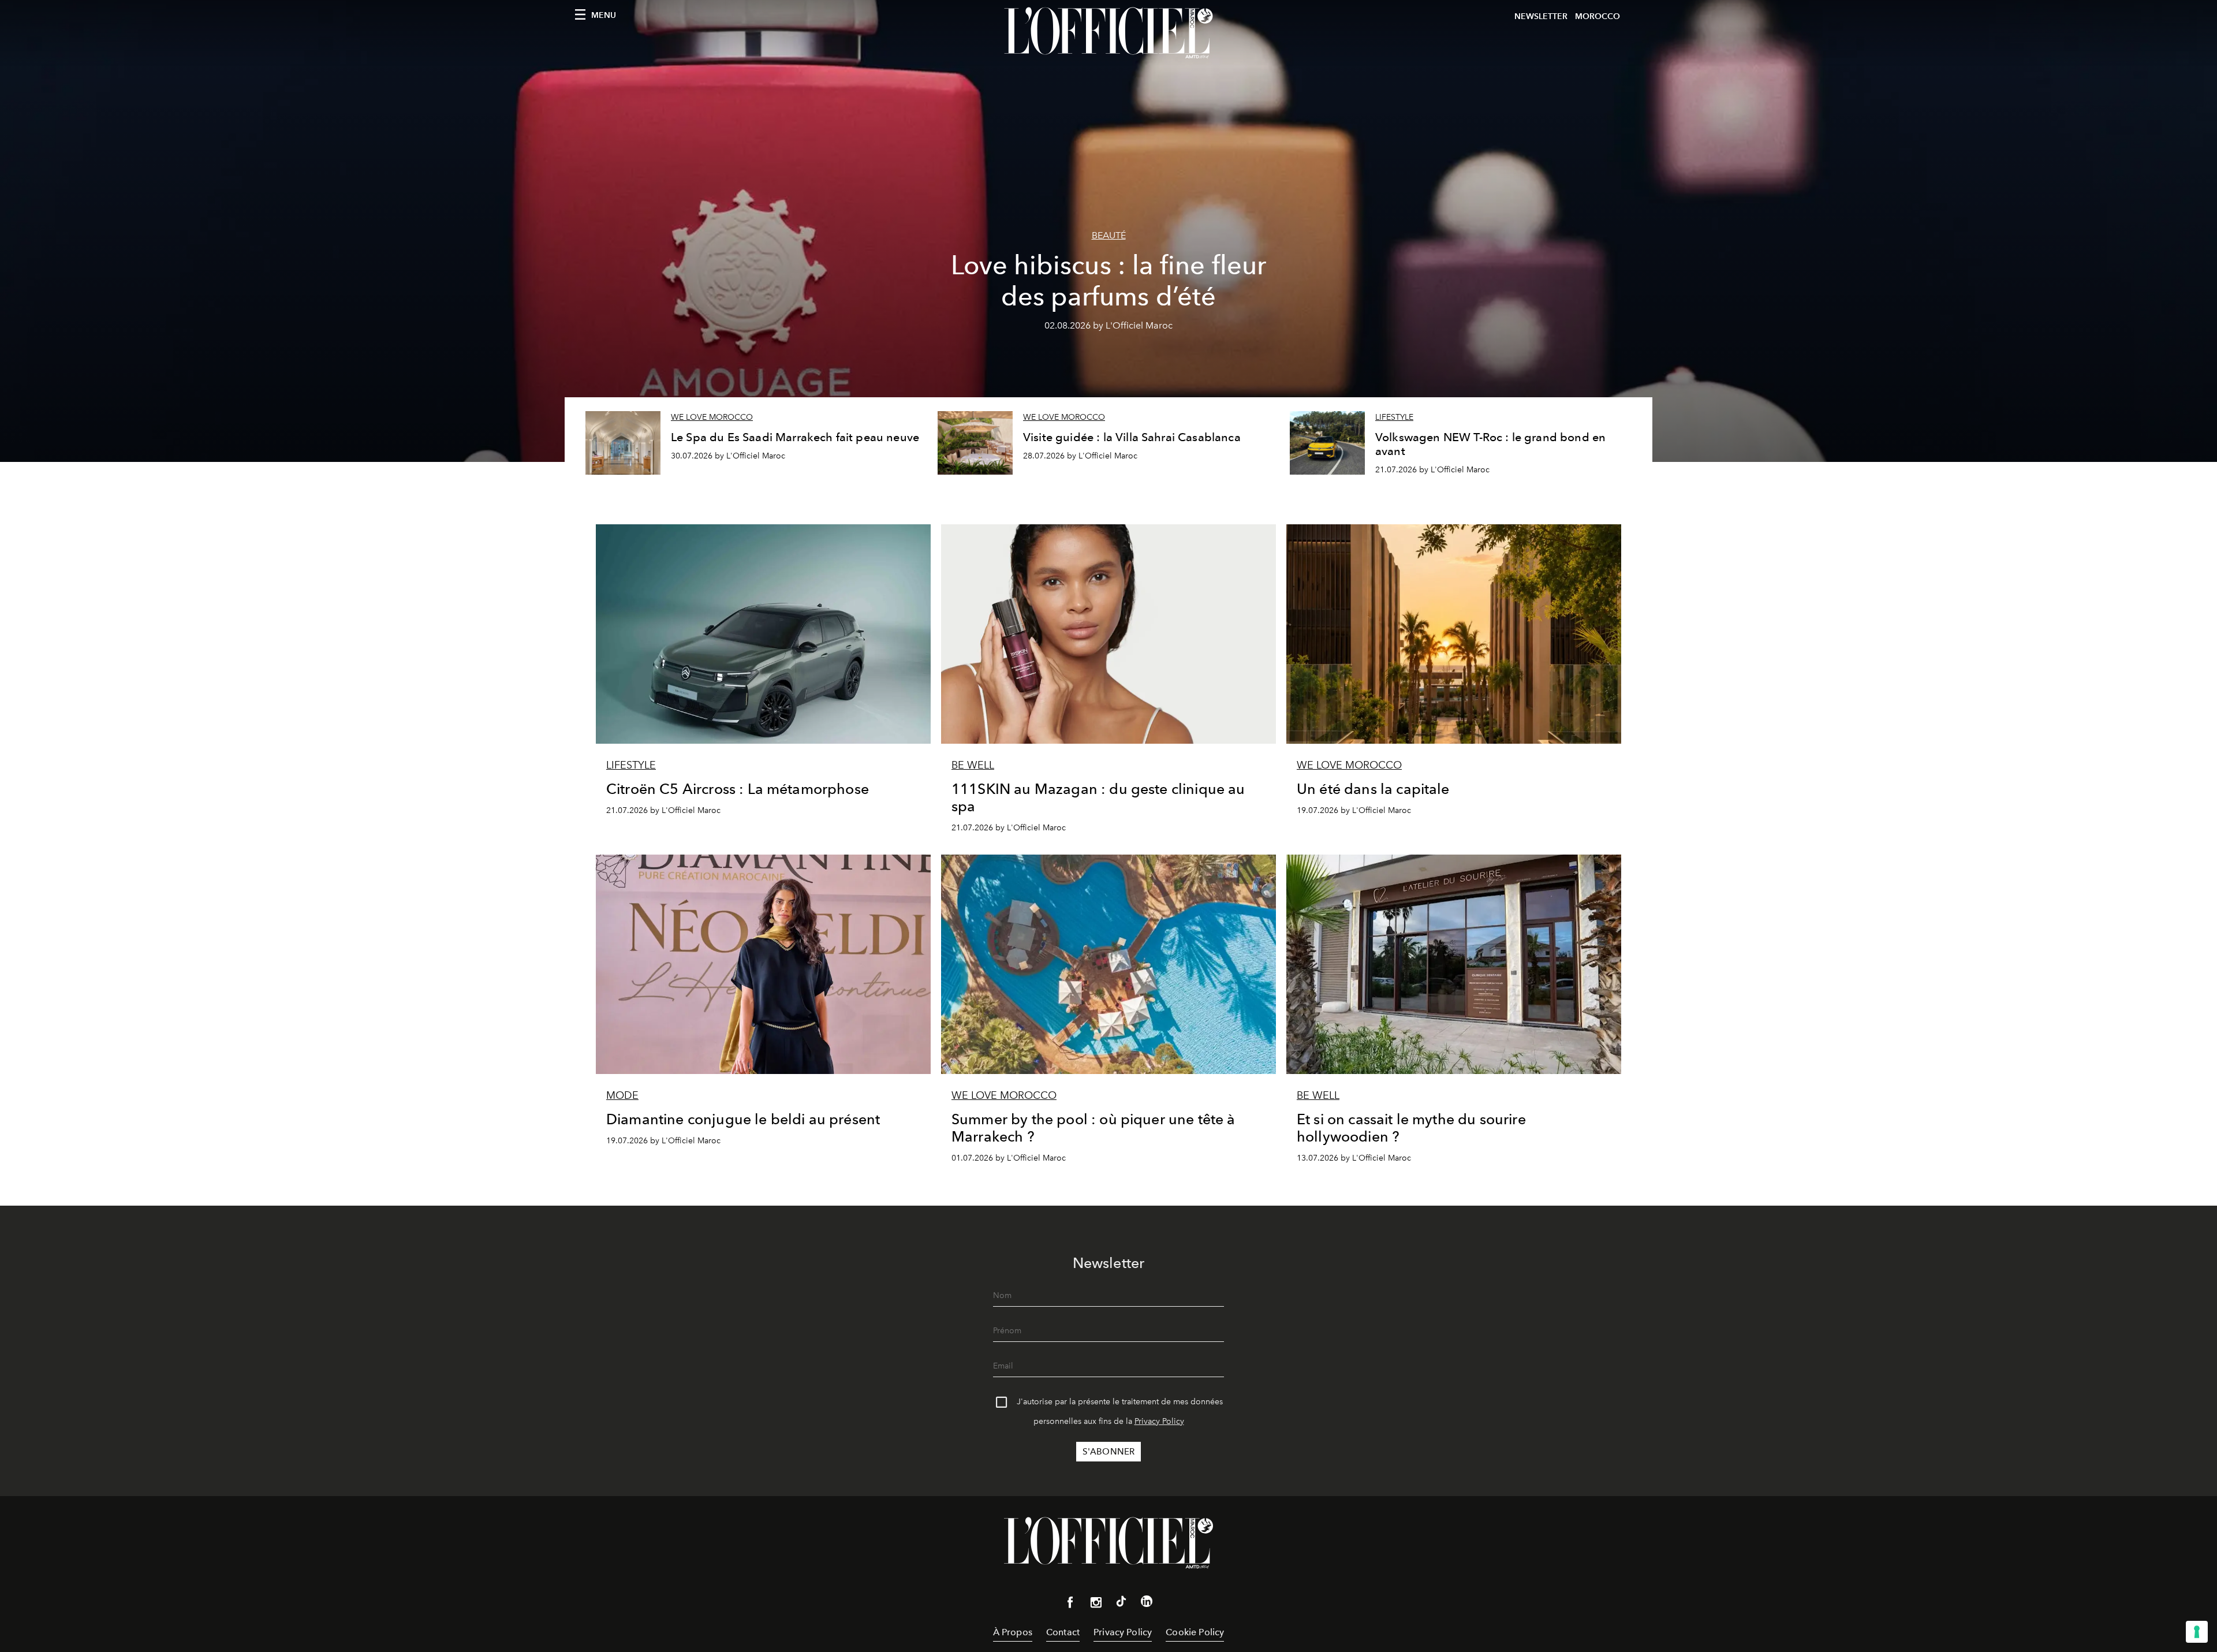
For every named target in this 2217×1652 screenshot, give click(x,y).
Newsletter (1541, 16)
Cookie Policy (1195, 1632)
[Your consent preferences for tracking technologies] (2197, 1632)
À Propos (1013, 1632)
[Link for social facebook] (1070, 1605)
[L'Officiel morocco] (1108, 33)
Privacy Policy (1159, 1421)
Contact (1063, 1632)
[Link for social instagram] (1096, 1605)
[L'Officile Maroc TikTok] (1121, 1603)
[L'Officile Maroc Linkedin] (1147, 1603)
